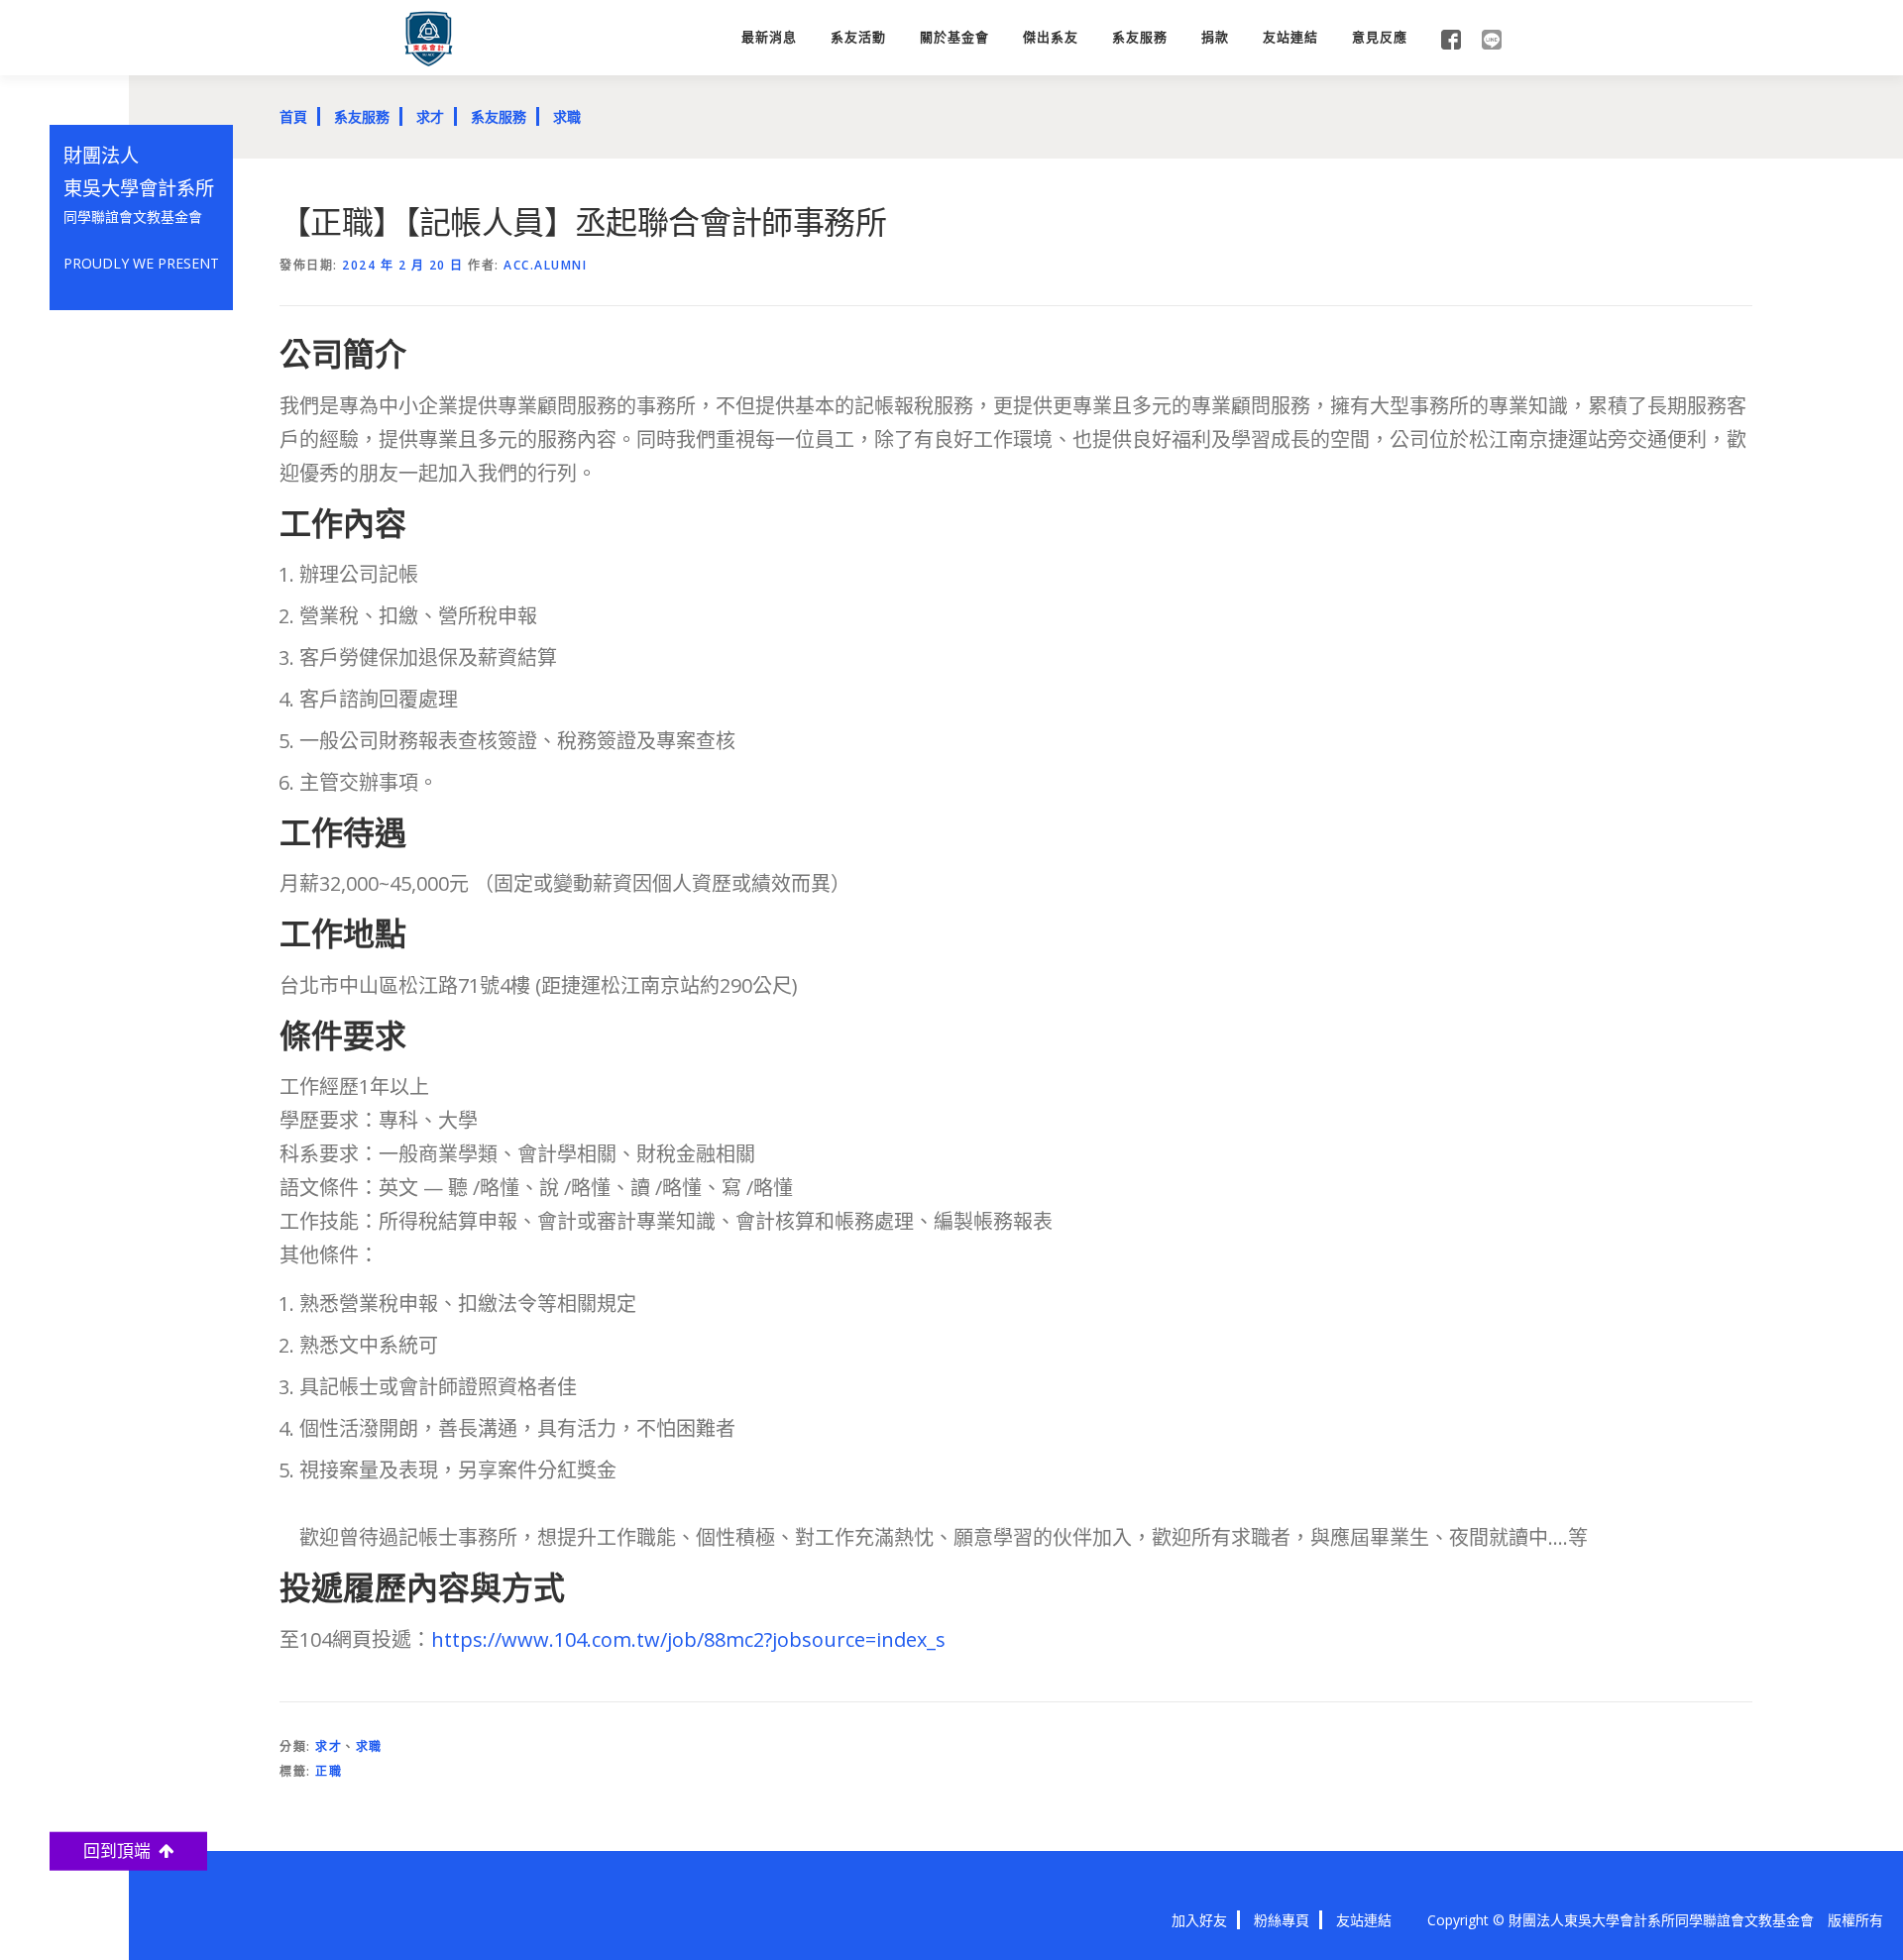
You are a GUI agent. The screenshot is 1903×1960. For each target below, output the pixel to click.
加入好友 (1199, 1920)
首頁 (293, 116)
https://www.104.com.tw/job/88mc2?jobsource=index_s (688, 1639)
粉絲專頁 (1282, 1920)
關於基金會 (954, 37)
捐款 (1215, 37)
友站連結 (1290, 37)
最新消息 (769, 37)
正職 (329, 1771)
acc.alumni (545, 265)
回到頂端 (121, 1851)
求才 (430, 116)
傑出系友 (1051, 37)
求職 (567, 116)
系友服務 (1140, 37)
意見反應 (1380, 37)
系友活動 (858, 37)
